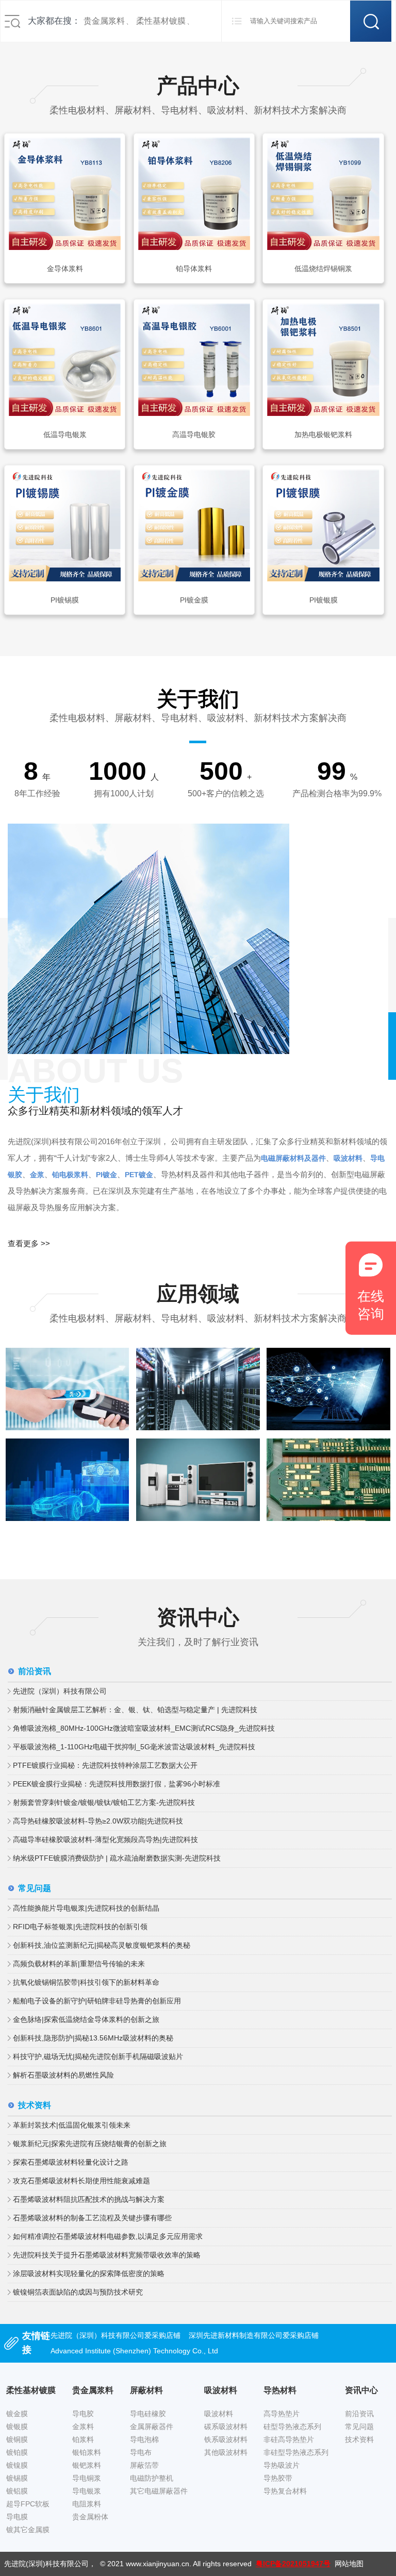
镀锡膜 (17, 2478)
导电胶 (83, 2414)
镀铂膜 (17, 2452)
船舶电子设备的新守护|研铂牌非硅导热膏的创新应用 (97, 2001)
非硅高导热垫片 (289, 2439)
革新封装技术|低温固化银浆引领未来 (72, 2125)
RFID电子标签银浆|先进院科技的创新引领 (80, 1927)
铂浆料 (83, 2439)
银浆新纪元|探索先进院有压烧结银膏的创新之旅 (90, 2144)
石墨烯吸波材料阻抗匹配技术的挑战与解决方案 (89, 2199)
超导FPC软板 (28, 2504)
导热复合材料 (285, 2491)
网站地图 (349, 2564)
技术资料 (359, 2439)
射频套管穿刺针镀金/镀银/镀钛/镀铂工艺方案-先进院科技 (104, 1802)
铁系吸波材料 (226, 2439)
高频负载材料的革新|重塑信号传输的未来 (79, 1964)
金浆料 (83, 2427)
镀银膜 (17, 2427)
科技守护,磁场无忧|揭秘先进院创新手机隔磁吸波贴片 (98, 2056)
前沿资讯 (359, 2414)
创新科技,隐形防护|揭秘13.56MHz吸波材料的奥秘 (93, 2038)
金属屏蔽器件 (152, 2427)
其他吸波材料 (226, 2452)
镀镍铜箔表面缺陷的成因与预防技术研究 (78, 2292)
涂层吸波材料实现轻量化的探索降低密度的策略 (89, 2273)
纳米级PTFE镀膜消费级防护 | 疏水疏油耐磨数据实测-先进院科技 (117, 1858)
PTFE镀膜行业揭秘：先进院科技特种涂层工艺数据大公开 (105, 1765)
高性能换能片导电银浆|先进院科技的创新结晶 (86, 1908)
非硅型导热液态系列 (296, 2452)
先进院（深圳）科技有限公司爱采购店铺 (115, 2335)
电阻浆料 (87, 2504)
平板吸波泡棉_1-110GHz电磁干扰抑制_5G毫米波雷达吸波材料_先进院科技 (134, 1747)
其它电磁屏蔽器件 (159, 2491)
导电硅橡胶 (148, 2414)
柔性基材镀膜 (161, 21)
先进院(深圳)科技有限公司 (46, 2564)
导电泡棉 (144, 2439)
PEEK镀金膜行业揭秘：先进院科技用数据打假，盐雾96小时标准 (117, 1784)
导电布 (141, 2452)
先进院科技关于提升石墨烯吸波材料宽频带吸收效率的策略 (107, 2255)
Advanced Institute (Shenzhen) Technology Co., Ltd (134, 2351)
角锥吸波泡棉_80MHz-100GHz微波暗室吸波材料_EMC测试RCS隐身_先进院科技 (144, 1728)
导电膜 (17, 2517)
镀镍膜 (17, 2465)
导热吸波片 (282, 2465)
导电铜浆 (87, 2478)
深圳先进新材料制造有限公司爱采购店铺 (254, 2335)
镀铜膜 (17, 2439)
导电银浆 (87, 2491)
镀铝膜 (17, 2491)
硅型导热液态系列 (292, 2427)
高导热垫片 (282, 2414)
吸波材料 (219, 2414)
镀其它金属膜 (28, 2530)
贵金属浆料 (104, 21)
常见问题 (359, 2427)
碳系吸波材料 (226, 2427)
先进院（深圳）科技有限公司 (60, 1691)
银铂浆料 (87, 2452)
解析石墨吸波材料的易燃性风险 (63, 2075)
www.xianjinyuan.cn (158, 2564)
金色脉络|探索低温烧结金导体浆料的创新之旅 (86, 2019)
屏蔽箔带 (144, 2465)
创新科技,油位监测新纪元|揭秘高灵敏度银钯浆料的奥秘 (102, 1945)
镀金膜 (17, 2414)
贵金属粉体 (90, 2517)
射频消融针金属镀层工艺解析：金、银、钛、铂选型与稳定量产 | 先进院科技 (135, 1710)
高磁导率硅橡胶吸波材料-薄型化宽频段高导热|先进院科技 (105, 1839)
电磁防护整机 (152, 2478)
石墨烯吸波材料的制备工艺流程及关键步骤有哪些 (92, 2218)
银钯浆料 (87, 2465)
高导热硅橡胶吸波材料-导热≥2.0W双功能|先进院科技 (98, 1821)
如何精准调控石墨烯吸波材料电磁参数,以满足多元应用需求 (108, 2236)
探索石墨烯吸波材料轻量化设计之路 (71, 2162)
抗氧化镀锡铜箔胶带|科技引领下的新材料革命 (86, 1982)
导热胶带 (278, 2478)
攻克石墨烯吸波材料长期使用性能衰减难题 (81, 2181)
